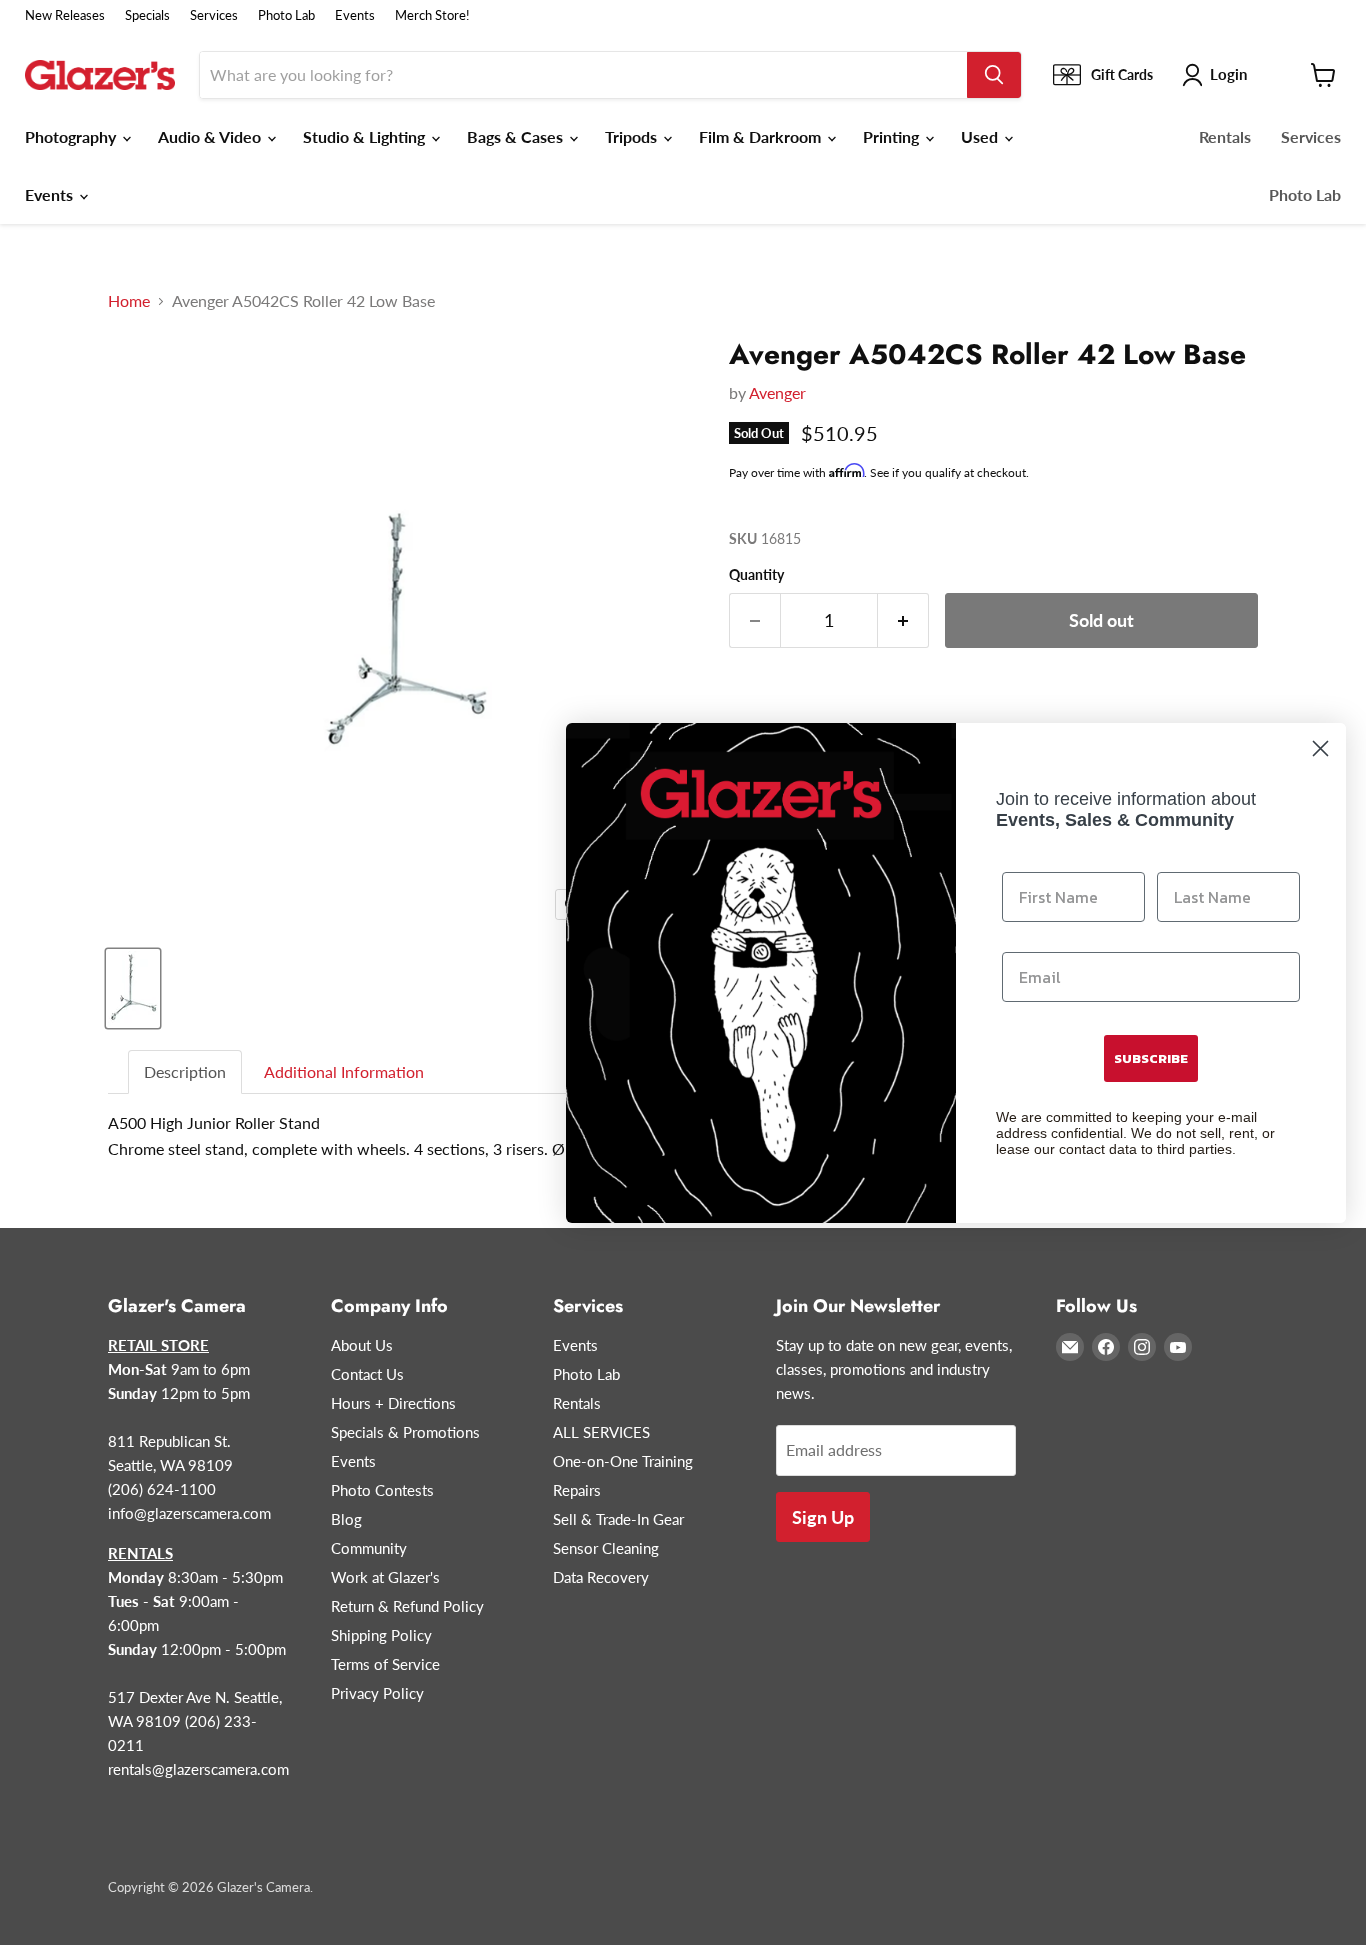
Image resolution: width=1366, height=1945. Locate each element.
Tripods (633, 136)
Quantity (756, 575)
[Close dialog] (1320, 748)
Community (369, 1548)
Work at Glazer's (385, 1577)
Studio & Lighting (366, 136)
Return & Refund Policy (407, 1606)
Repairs (577, 1490)
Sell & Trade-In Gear (618, 1519)
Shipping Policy (381, 1635)
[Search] (994, 75)
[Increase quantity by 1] (903, 620)
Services (214, 15)
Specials (147, 15)
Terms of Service (385, 1664)
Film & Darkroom (762, 136)
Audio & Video (211, 136)
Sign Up (823, 1517)
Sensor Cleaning (606, 1548)
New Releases (65, 15)
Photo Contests (382, 1490)
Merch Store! (432, 15)
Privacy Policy (377, 1693)
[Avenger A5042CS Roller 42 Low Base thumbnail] (133, 988)
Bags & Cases (517, 136)
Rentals (1225, 136)
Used (981, 136)
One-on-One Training (623, 1461)
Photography (72, 136)
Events (355, 15)
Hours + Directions (393, 1403)
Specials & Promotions (405, 1432)
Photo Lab (286, 15)
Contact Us (367, 1374)
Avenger (777, 392)
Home (129, 301)
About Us (362, 1345)
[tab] (186, 1072)
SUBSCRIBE (1151, 1058)
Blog (346, 1519)
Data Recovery (601, 1577)
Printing (893, 136)
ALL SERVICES (601, 1432)
